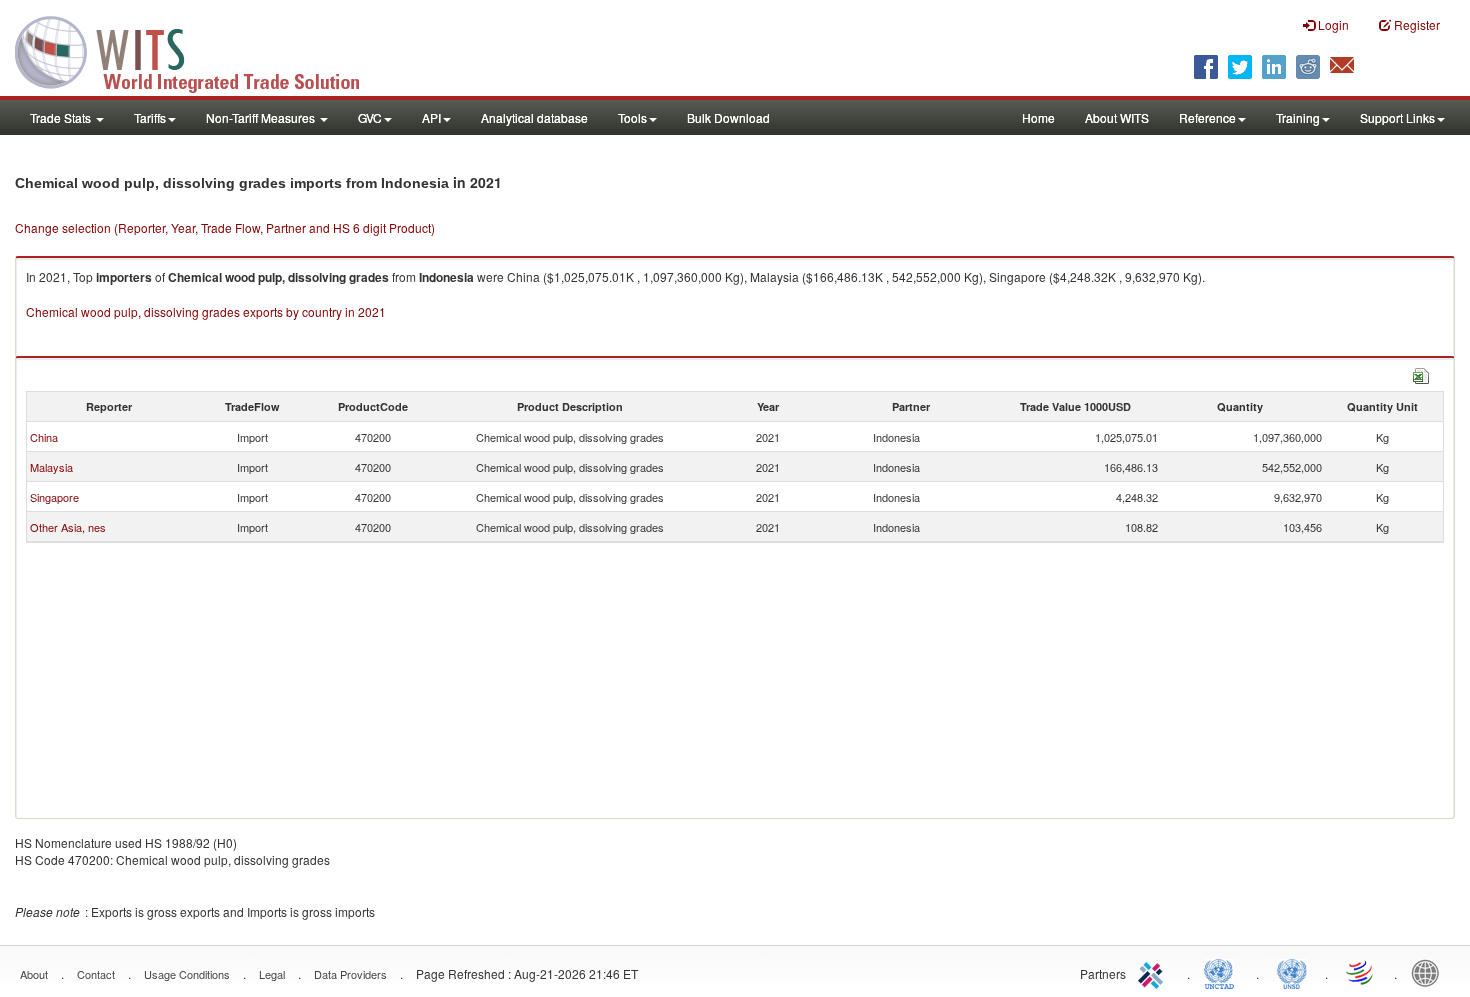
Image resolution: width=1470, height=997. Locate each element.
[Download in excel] (1421, 373)
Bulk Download (728, 117)
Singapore (54, 497)
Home (1038, 117)
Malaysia (51, 467)
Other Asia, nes (68, 527)
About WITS (1117, 117)
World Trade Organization (1361, 972)
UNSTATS (1292, 972)
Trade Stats (62, 117)
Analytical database (534, 117)
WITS (200, 50)
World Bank (1430, 972)
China (44, 437)
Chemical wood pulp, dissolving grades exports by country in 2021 (206, 311)
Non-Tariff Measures (262, 117)
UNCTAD (1223, 972)
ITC (1154, 972)
